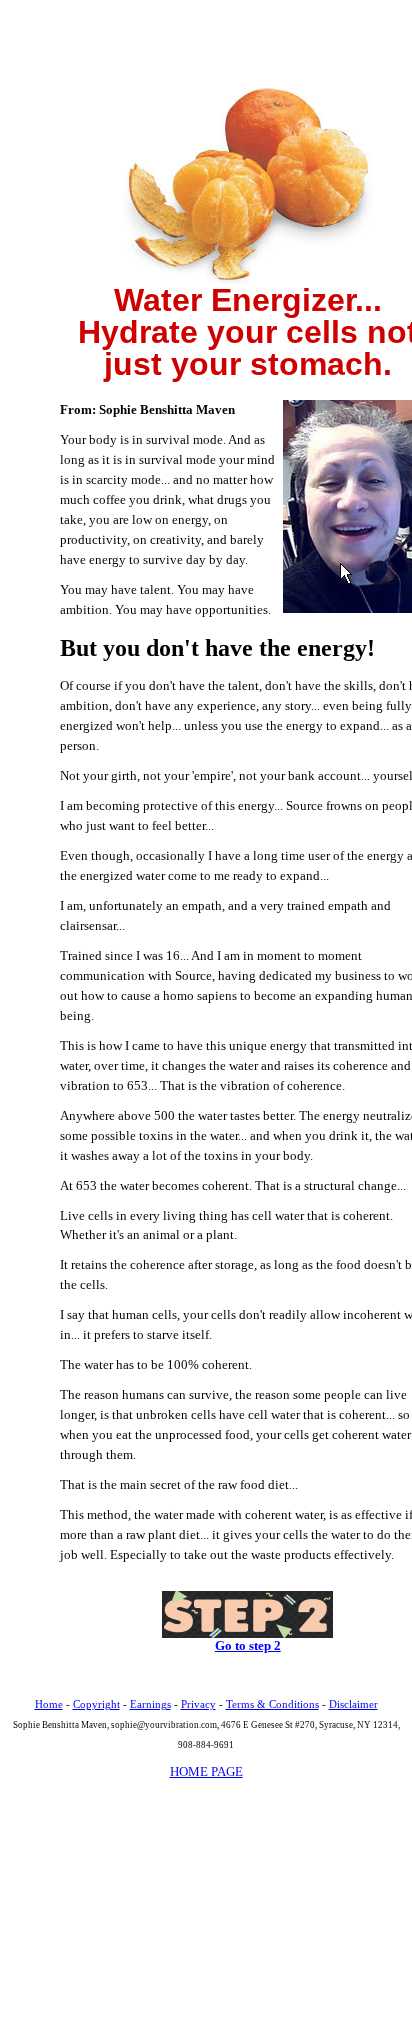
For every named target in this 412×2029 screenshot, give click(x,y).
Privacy (198, 1704)
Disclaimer (353, 1704)
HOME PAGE (206, 1771)
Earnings (150, 1704)
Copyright (96, 1704)
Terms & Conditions (272, 1704)
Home (49, 1704)
